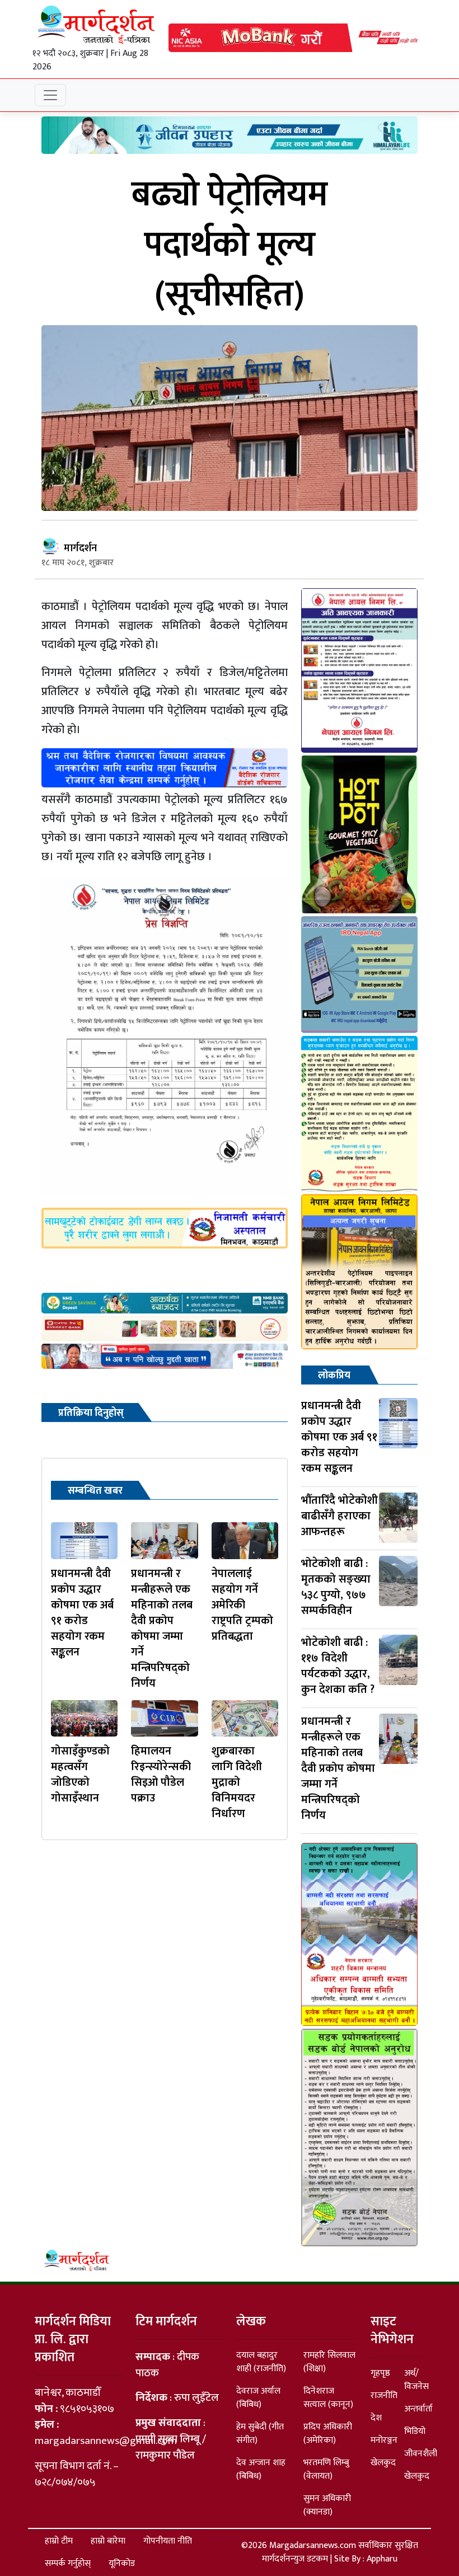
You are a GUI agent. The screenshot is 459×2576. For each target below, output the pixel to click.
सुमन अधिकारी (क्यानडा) (327, 2505)
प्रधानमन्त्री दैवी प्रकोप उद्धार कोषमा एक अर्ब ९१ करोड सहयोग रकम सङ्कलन (82, 1613)
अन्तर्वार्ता (418, 2409)
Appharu (382, 2559)
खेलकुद (383, 2463)
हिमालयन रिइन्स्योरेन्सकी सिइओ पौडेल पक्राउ (161, 1775)
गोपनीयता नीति (168, 2541)
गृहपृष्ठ (380, 2373)
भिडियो (415, 2431)
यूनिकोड (122, 2563)
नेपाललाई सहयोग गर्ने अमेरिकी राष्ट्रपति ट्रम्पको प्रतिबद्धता (242, 1605)
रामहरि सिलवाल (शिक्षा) (329, 2362)
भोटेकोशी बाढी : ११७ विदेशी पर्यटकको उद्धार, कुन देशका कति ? (338, 1666)
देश (376, 2418)
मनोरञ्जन (384, 2440)
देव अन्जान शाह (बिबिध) (261, 2469)
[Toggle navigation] (50, 95)
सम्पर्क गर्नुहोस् (68, 2563)
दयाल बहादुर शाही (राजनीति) (261, 2362)
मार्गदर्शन (80, 548)
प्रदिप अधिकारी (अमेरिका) (328, 2434)
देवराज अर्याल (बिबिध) (258, 2398)
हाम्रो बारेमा (108, 2541)
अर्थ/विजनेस (416, 2380)
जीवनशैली (421, 2454)
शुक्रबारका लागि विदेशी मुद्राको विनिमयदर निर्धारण (237, 1782)
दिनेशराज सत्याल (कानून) (328, 2398)
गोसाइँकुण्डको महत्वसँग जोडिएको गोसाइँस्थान (80, 1775)
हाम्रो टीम (59, 2541)
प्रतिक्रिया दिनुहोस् (91, 1413)
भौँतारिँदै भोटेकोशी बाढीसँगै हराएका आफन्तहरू (339, 1516)
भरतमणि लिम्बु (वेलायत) (326, 2469)
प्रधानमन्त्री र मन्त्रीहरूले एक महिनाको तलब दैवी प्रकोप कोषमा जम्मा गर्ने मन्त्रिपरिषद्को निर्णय (162, 1629)
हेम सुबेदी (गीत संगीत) (260, 2434)
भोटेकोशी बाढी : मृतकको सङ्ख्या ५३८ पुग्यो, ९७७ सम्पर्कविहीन (336, 1587)
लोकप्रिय (334, 1376)
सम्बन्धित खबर (95, 1491)
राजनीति (384, 2396)
